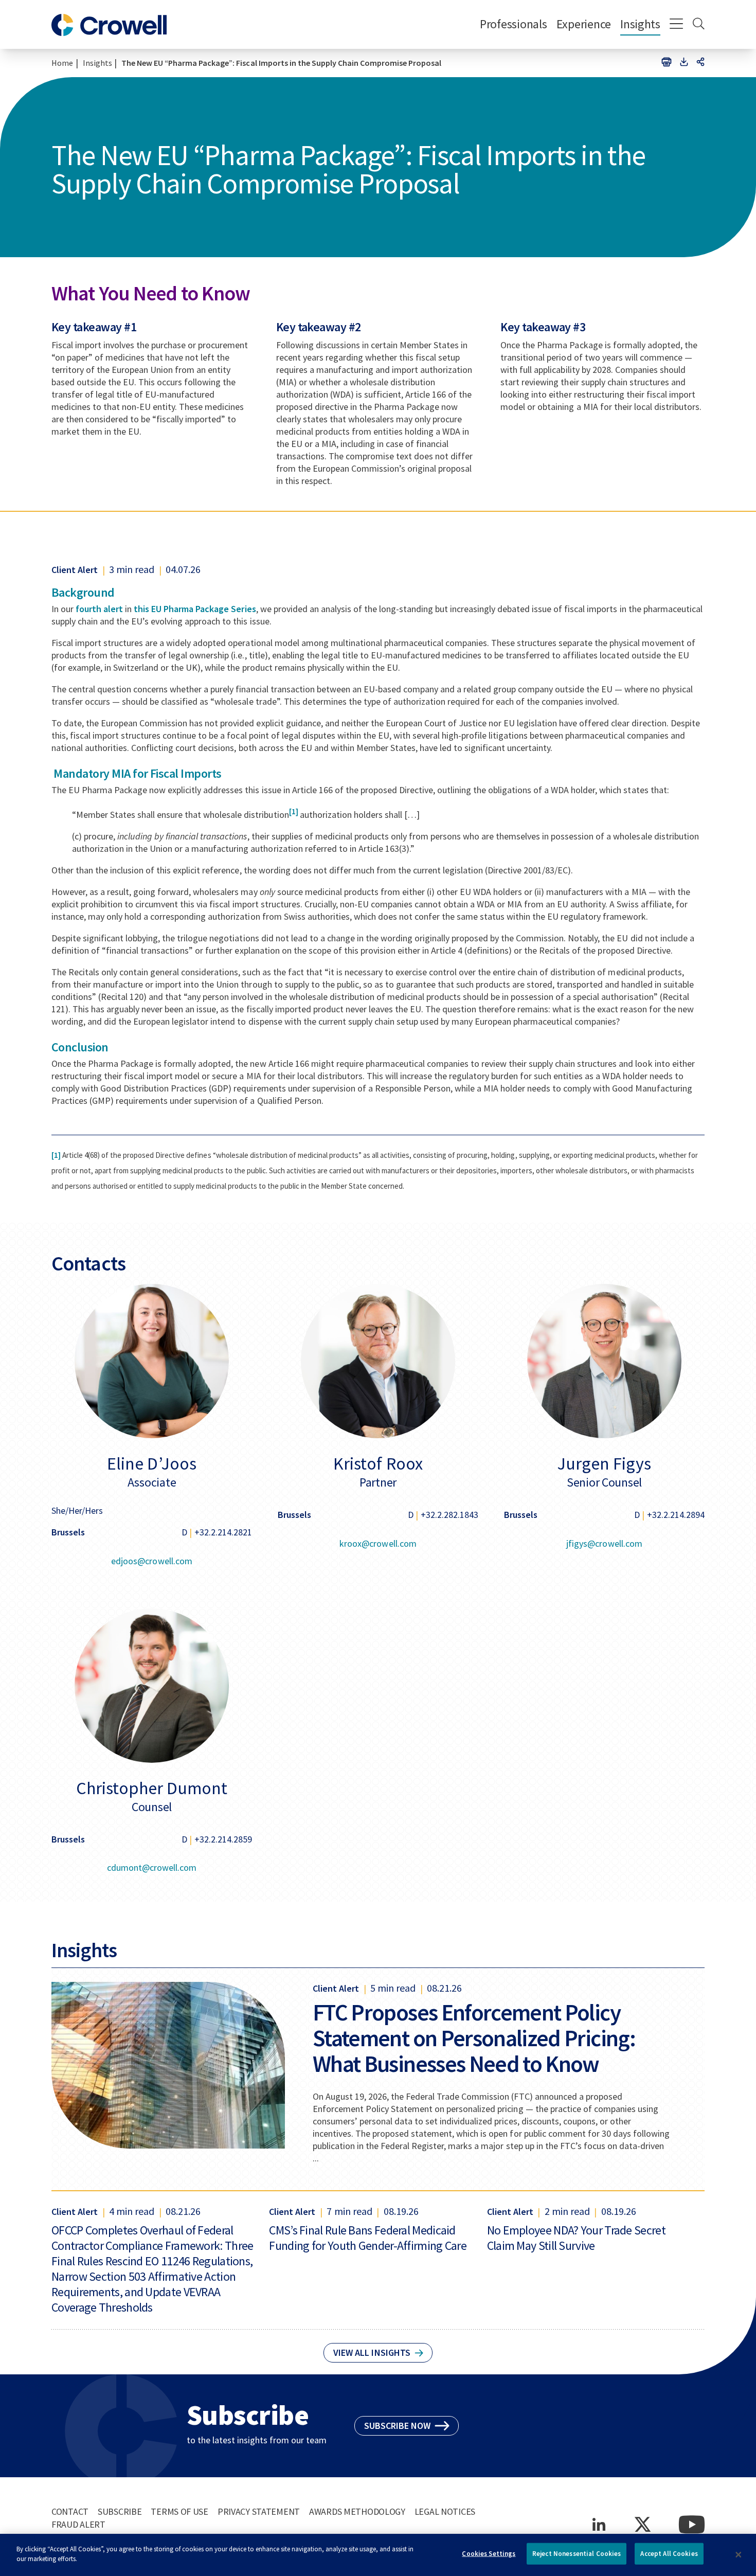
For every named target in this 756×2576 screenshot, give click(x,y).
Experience (584, 24)
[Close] (739, 2555)
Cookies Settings (489, 2554)
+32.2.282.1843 (449, 1515)
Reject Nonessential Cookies (577, 2554)
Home (62, 63)
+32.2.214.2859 (223, 1839)
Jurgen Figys (604, 1463)
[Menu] (677, 25)
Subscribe (120, 2511)
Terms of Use (179, 2511)
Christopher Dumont (152, 1788)
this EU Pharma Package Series (195, 609)
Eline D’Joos (151, 1463)
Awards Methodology (357, 2511)
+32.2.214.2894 (676, 1515)
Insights (640, 24)
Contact (70, 2511)
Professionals (514, 24)
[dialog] (378, 2555)
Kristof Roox (378, 1463)
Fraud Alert (78, 2524)
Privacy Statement (259, 2511)
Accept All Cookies (669, 2554)
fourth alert (99, 609)
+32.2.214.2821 (223, 1532)
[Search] (699, 25)
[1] (294, 811)
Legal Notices (445, 2511)
